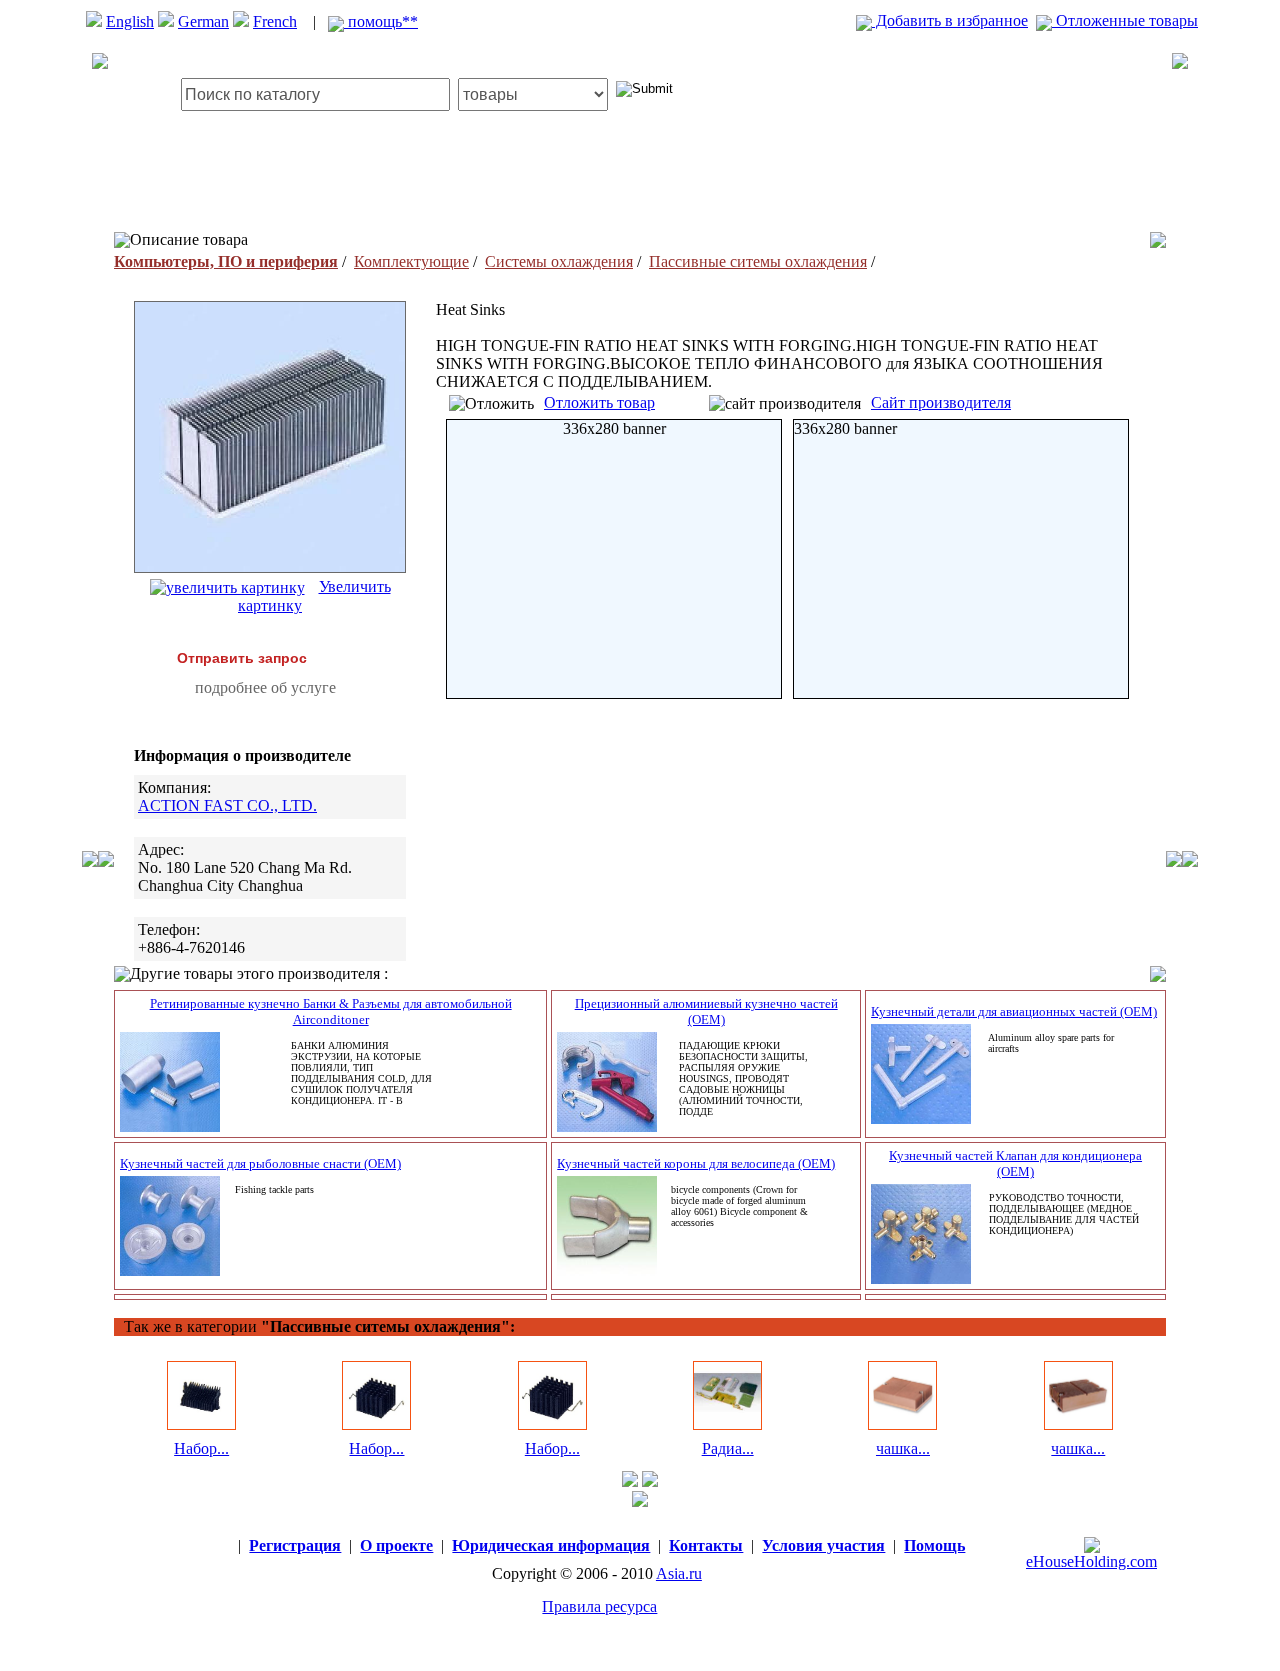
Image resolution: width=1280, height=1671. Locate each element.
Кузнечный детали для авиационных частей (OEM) (1014, 1011)
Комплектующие (411, 261)
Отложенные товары (1125, 20)
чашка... (903, 1448)
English (130, 21)
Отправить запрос (242, 658)
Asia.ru (679, 1573)
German (203, 21)
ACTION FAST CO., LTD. (227, 805)
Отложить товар (599, 402)
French (275, 21)
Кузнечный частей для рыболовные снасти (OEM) (260, 1163)
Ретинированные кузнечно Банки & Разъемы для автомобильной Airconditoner (331, 1011)
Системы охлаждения (559, 261)
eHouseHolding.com (1091, 1561)
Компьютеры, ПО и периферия (226, 261)
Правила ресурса (599, 1606)
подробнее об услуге (265, 687)
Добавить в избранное (950, 20)
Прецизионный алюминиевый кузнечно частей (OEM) (706, 1011)
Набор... (201, 1448)
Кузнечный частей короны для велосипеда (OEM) (696, 1163)
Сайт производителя (941, 402)
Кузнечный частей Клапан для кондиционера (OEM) (1015, 1163)
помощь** (381, 21)
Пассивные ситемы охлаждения (758, 261)
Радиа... (728, 1448)
